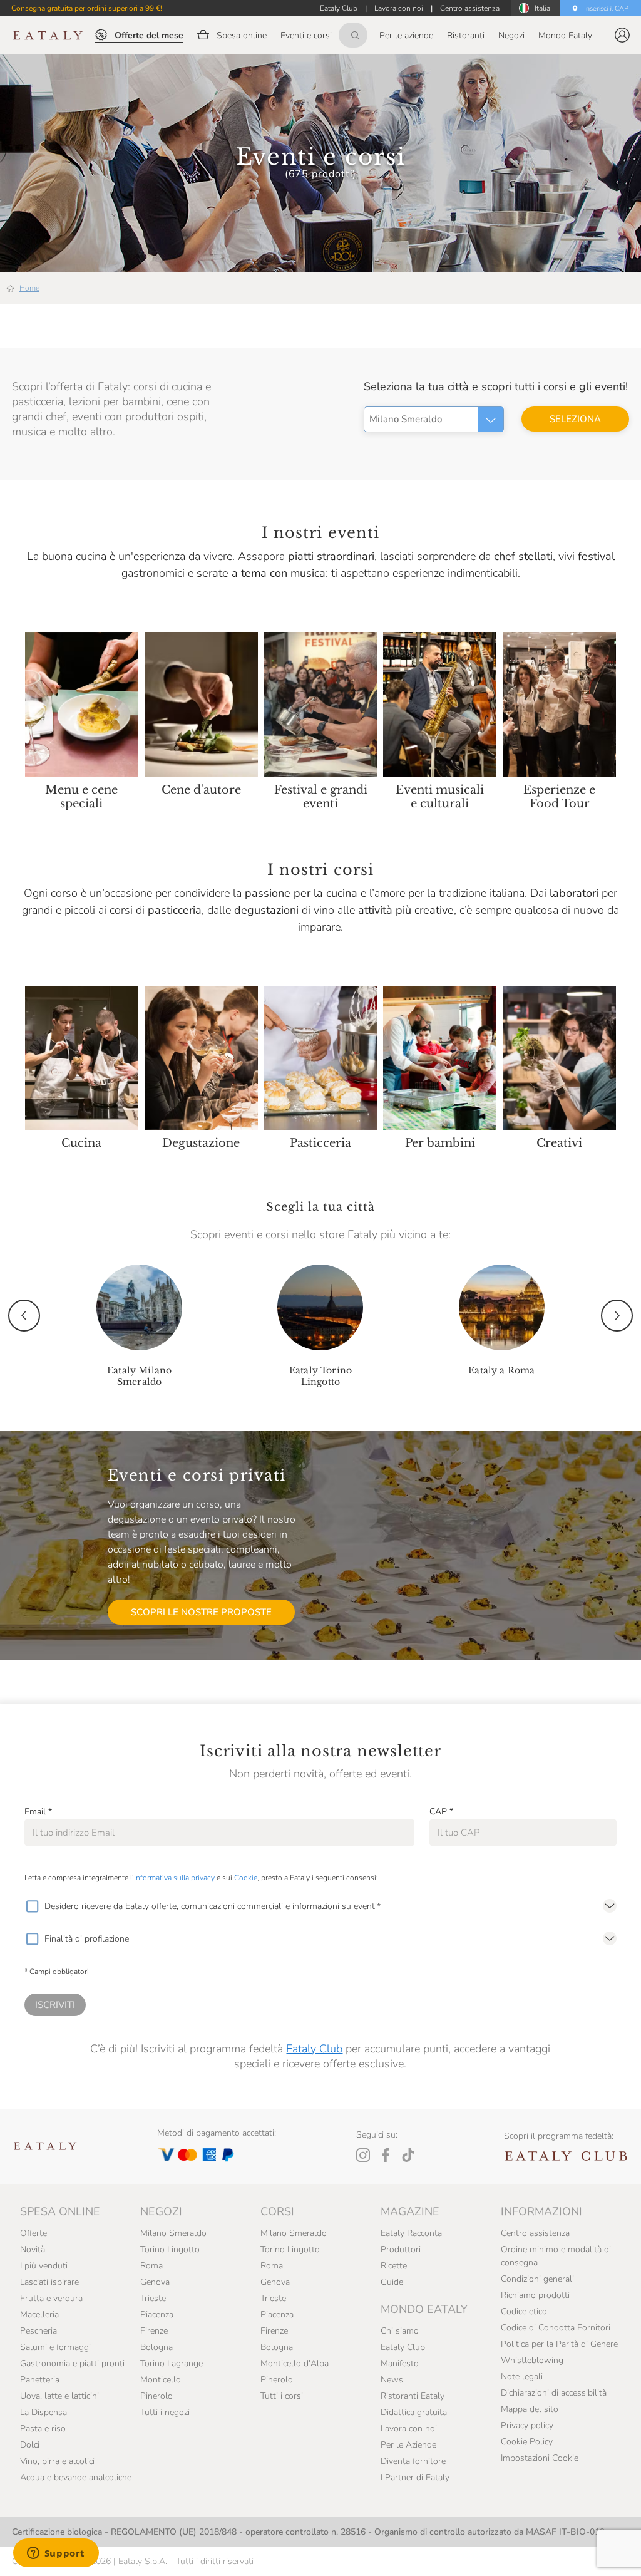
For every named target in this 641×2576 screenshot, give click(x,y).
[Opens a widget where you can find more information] (56, 2554)
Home (29, 288)
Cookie (246, 1878)
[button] (622, 35)
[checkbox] (32, 1906)
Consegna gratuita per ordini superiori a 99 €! (87, 8)
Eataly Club (314, 2049)
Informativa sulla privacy (174, 1878)
